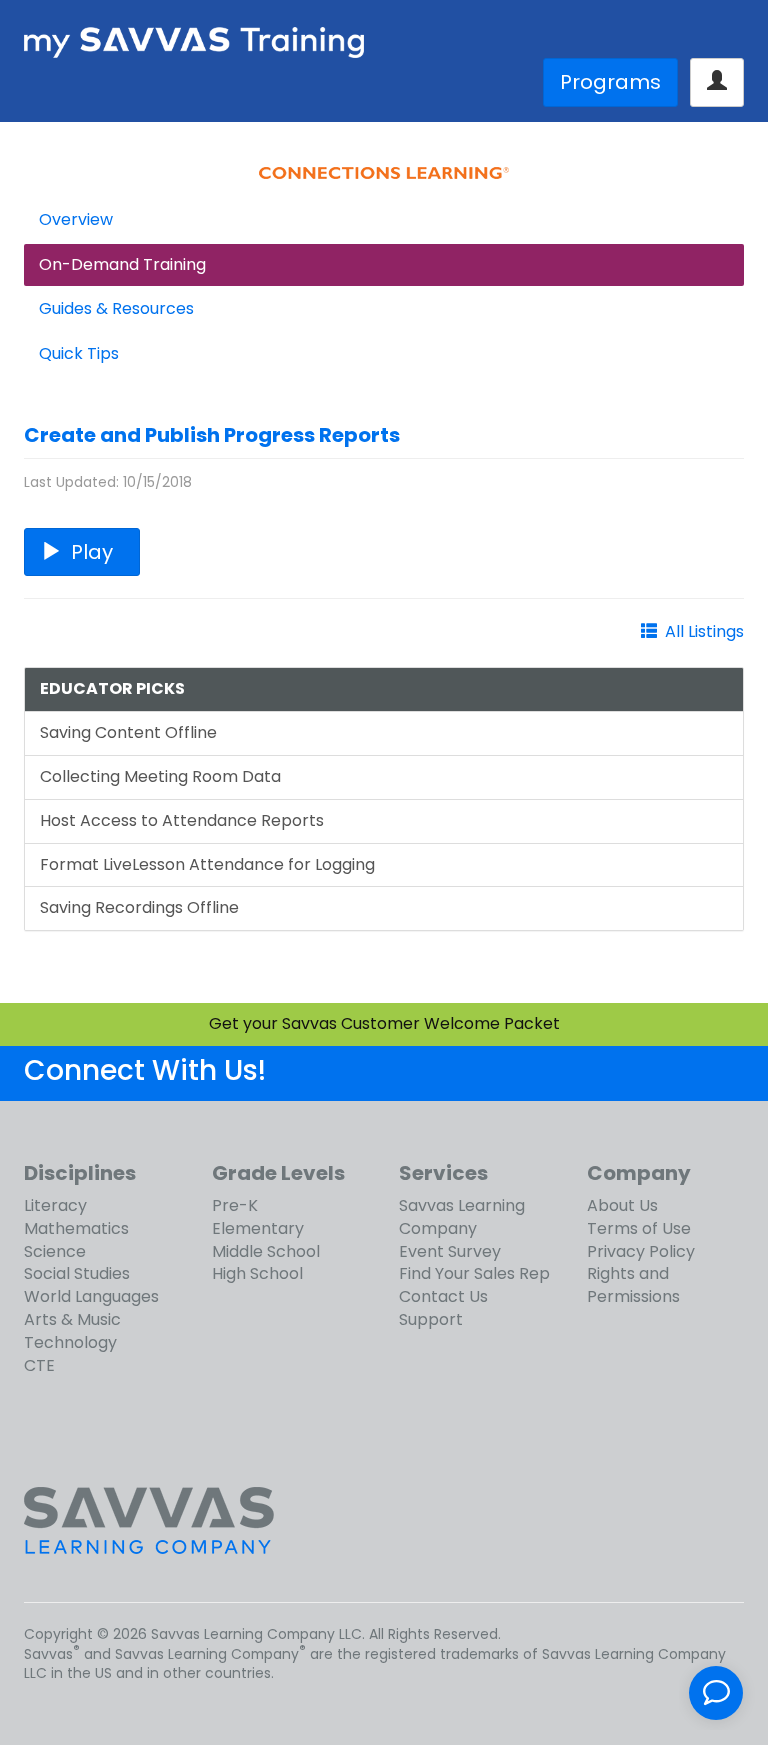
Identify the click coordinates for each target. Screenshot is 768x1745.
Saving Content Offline (128, 732)
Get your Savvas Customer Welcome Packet (384, 1023)
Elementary (258, 1228)
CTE (39, 1365)
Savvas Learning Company (462, 1217)
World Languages (91, 1296)
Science (55, 1251)
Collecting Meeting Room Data (160, 776)
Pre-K (235, 1205)
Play (92, 552)
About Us (622, 1205)
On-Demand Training (122, 264)
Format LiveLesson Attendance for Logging (207, 864)
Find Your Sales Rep (474, 1273)
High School (257, 1273)
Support (431, 1319)
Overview (76, 219)
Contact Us (443, 1296)
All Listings (704, 631)
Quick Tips (79, 353)
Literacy (55, 1205)
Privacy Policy (641, 1251)
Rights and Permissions (633, 1285)
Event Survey (450, 1251)
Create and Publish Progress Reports (212, 435)
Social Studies (77, 1273)
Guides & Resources (116, 308)
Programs (610, 82)
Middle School (266, 1251)
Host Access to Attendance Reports (182, 820)
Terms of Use (639, 1228)
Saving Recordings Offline (139, 907)
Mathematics (76, 1228)
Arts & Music (72, 1319)
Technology (70, 1342)
